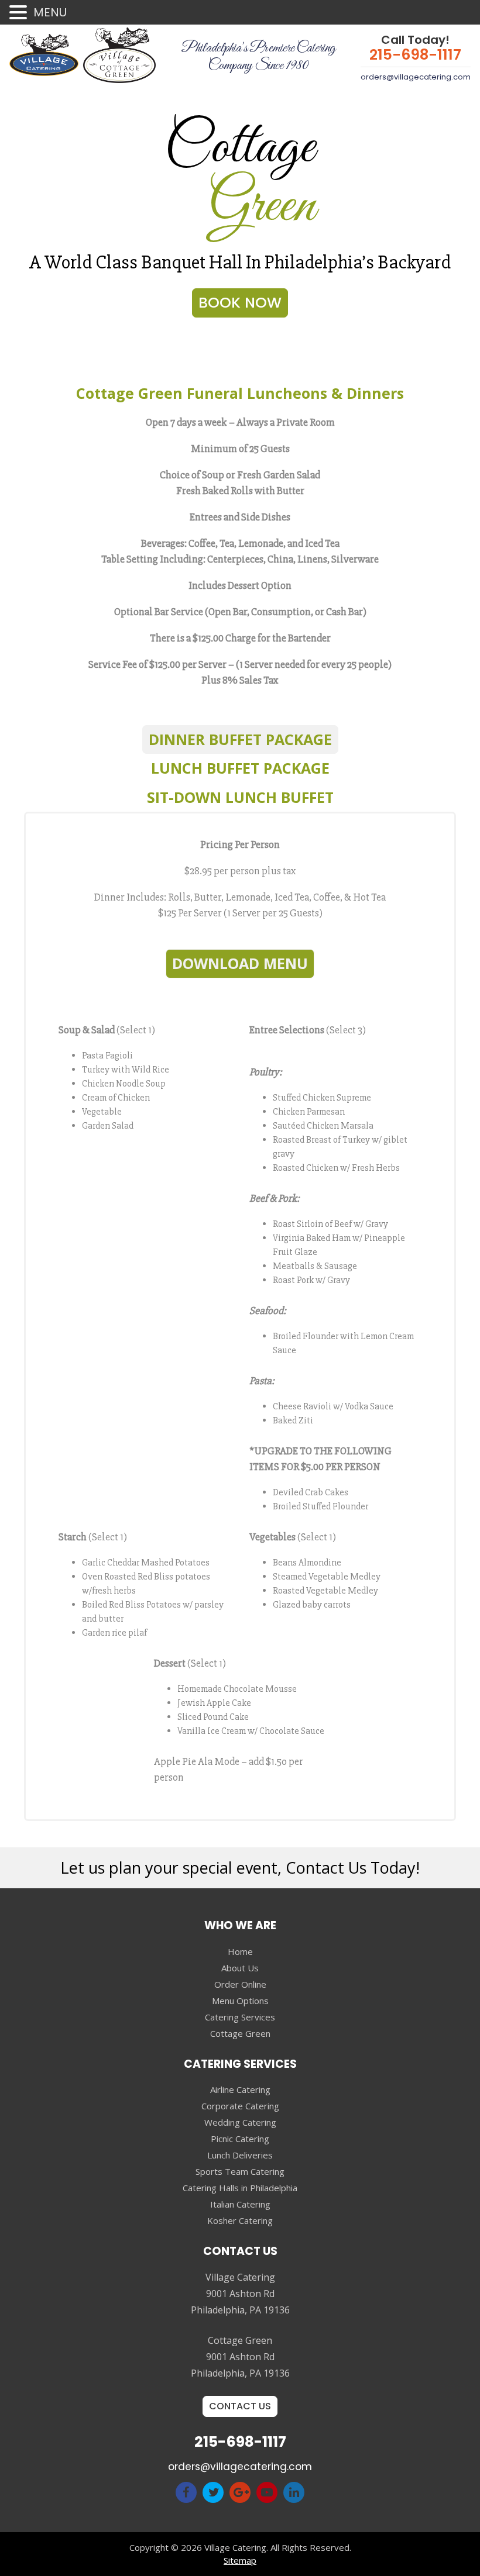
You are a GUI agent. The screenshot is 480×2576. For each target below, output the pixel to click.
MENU (50, 12)
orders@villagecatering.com (416, 77)
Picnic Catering (240, 2139)
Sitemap (240, 2560)
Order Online (240, 1984)
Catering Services (240, 2017)
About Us (240, 1968)
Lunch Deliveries (240, 2155)
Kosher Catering (240, 2220)
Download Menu (240, 963)
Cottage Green (240, 2033)
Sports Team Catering (240, 2171)
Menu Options (240, 2001)
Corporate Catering (240, 2106)
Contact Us (240, 2406)
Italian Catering (240, 2204)
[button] (20, 13)
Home (240, 1951)
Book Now (240, 303)
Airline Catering (240, 2089)
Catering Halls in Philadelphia (240, 2188)
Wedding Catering (240, 2122)
